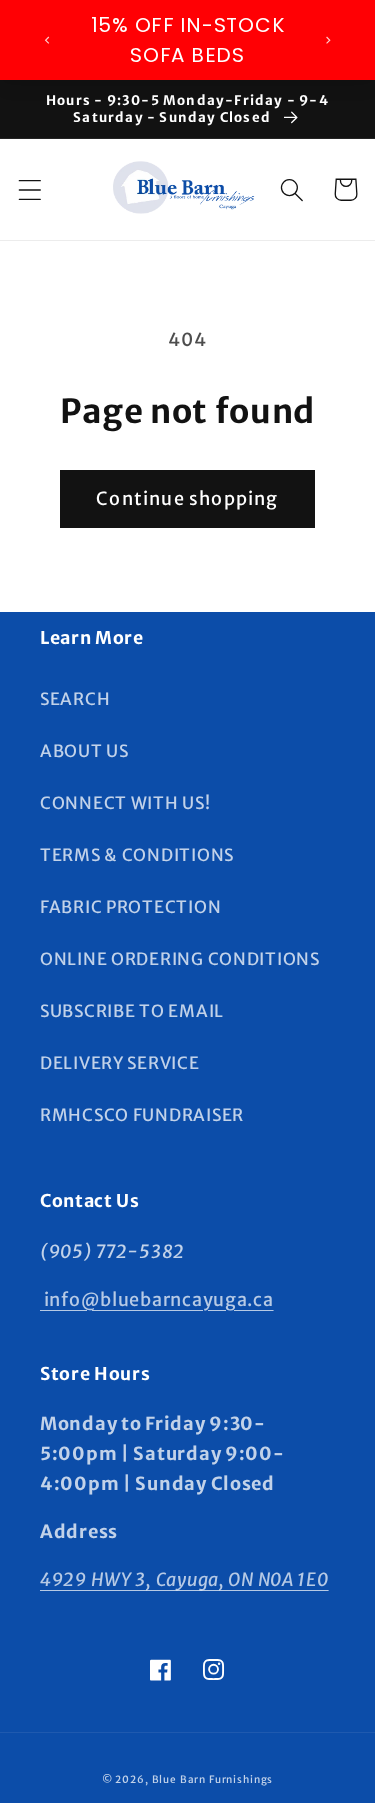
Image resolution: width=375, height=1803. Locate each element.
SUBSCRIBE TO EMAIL (132, 1011)
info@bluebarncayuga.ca (157, 1299)
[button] (30, 189)
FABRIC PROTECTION (130, 907)
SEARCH (75, 699)
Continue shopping (187, 498)
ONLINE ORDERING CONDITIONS (180, 959)
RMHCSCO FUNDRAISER (142, 1115)
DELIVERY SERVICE (120, 1063)
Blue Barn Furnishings (213, 1779)
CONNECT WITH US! (125, 803)
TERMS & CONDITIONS (137, 855)
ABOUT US (84, 751)
